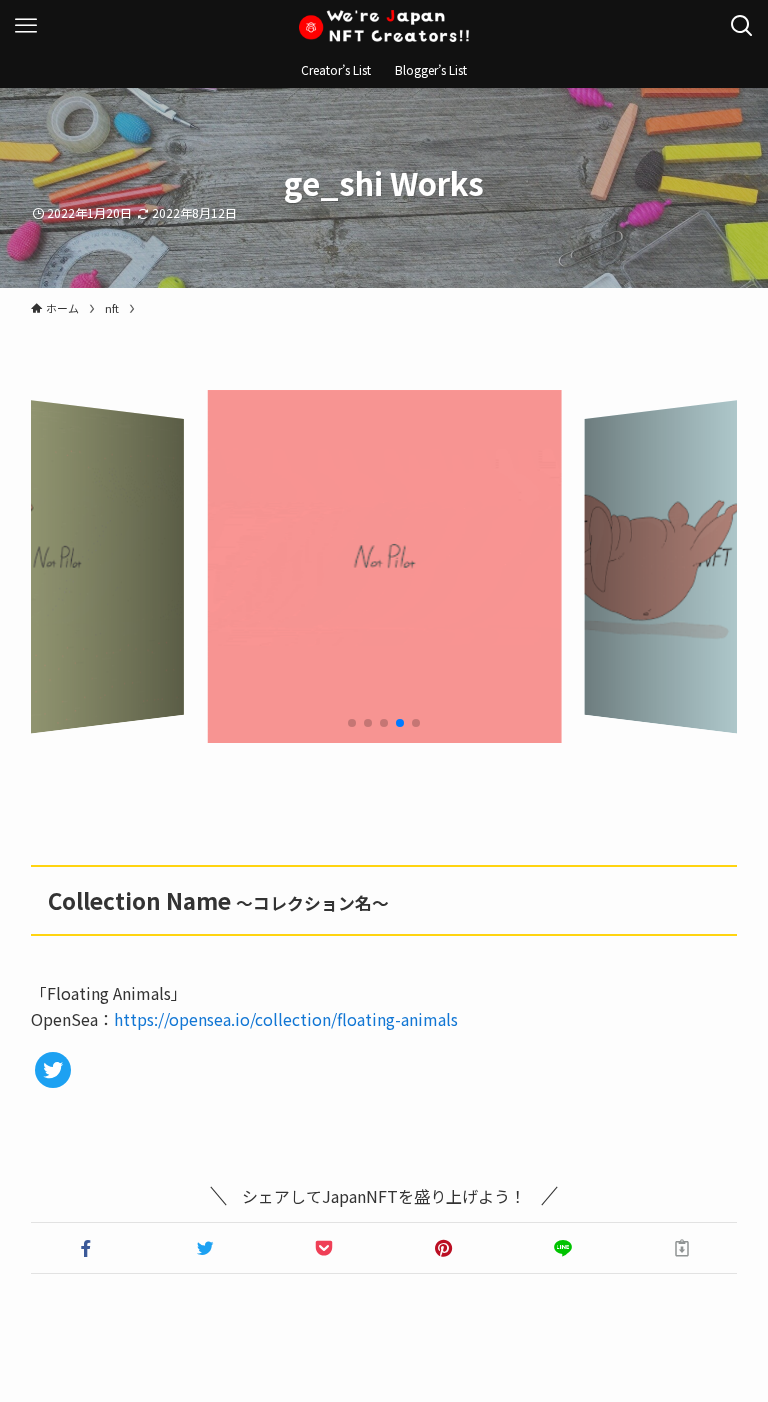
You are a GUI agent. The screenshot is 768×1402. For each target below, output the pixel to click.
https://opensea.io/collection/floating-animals (286, 1019)
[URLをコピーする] (681, 1248)
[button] (86, 1248)
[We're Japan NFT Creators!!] (384, 26)
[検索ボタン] (742, 26)
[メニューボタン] (26, 26)
